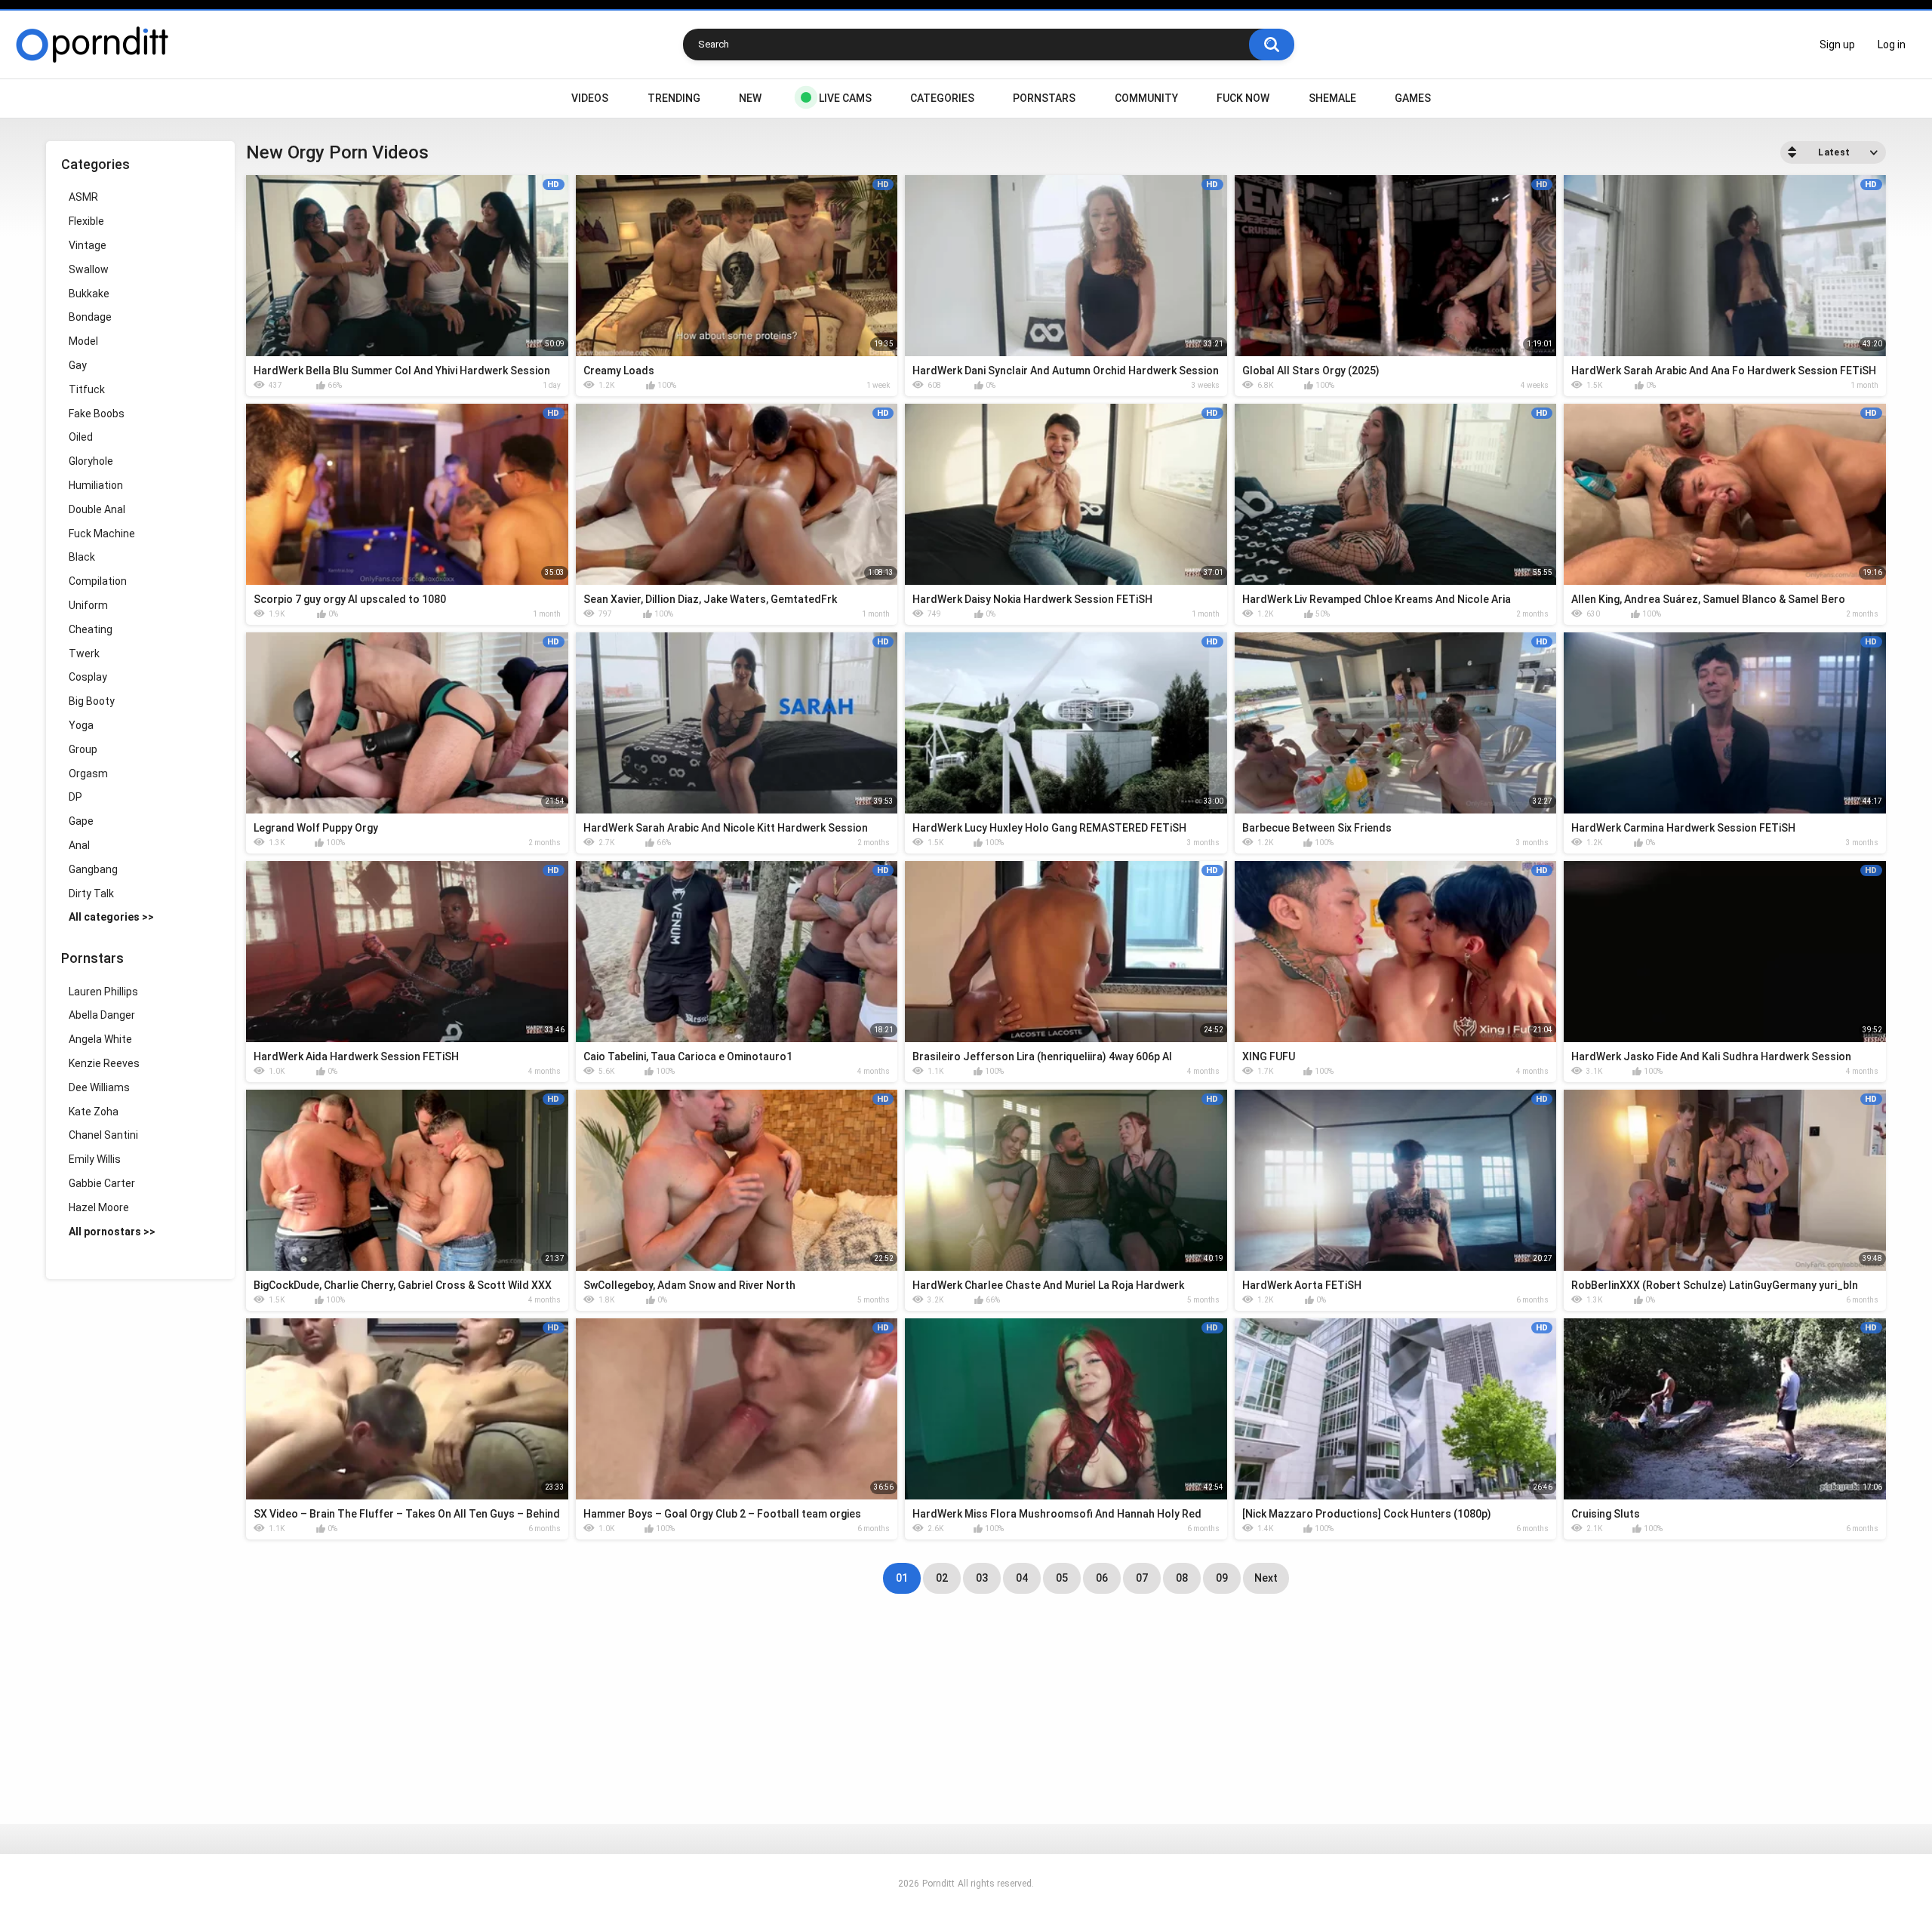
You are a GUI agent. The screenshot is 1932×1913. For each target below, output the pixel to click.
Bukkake (89, 294)
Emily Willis (95, 1159)
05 (1062, 1578)
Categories (942, 98)
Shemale (1332, 98)
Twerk (84, 654)
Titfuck (87, 389)
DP (75, 797)
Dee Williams (99, 1087)
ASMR (83, 197)
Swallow (89, 269)
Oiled (81, 437)
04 (1022, 1578)
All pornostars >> (112, 1232)
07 (1142, 1578)
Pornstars (1044, 98)
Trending (674, 98)
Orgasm (88, 774)
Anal (79, 845)
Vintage (88, 245)
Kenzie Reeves (104, 1063)
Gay (78, 365)
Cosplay (88, 677)
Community (1146, 98)
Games (1413, 98)
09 (1222, 1578)
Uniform (88, 605)
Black (82, 557)
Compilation (98, 581)
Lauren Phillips (103, 992)
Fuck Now (1243, 98)
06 (1102, 1578)
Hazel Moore (99, 1207)
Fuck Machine (102, 534)
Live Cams (845, 98)
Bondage (90, 317)
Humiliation (96, 485)
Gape (81, 821)
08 (1182, 1578)
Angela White (100, 1039)
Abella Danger (102, 1015)
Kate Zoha (94, 1112)
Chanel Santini (103, 1135)
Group (83, 749)
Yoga (81, 725)
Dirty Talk (91, 893)
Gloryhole (91, 461)
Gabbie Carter (102, 1183)
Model (83, 341)
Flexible (86, 221)
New (750, 98)
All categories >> (111, 917)
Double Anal (97, 509)
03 (982, 1578)
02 (942, 1578)
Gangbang (93, 869)
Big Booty (92, 701)
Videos (590, 98)
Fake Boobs (97, 414)
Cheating (91, 629)
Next (1266, 1578)
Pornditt (938, 1884)
